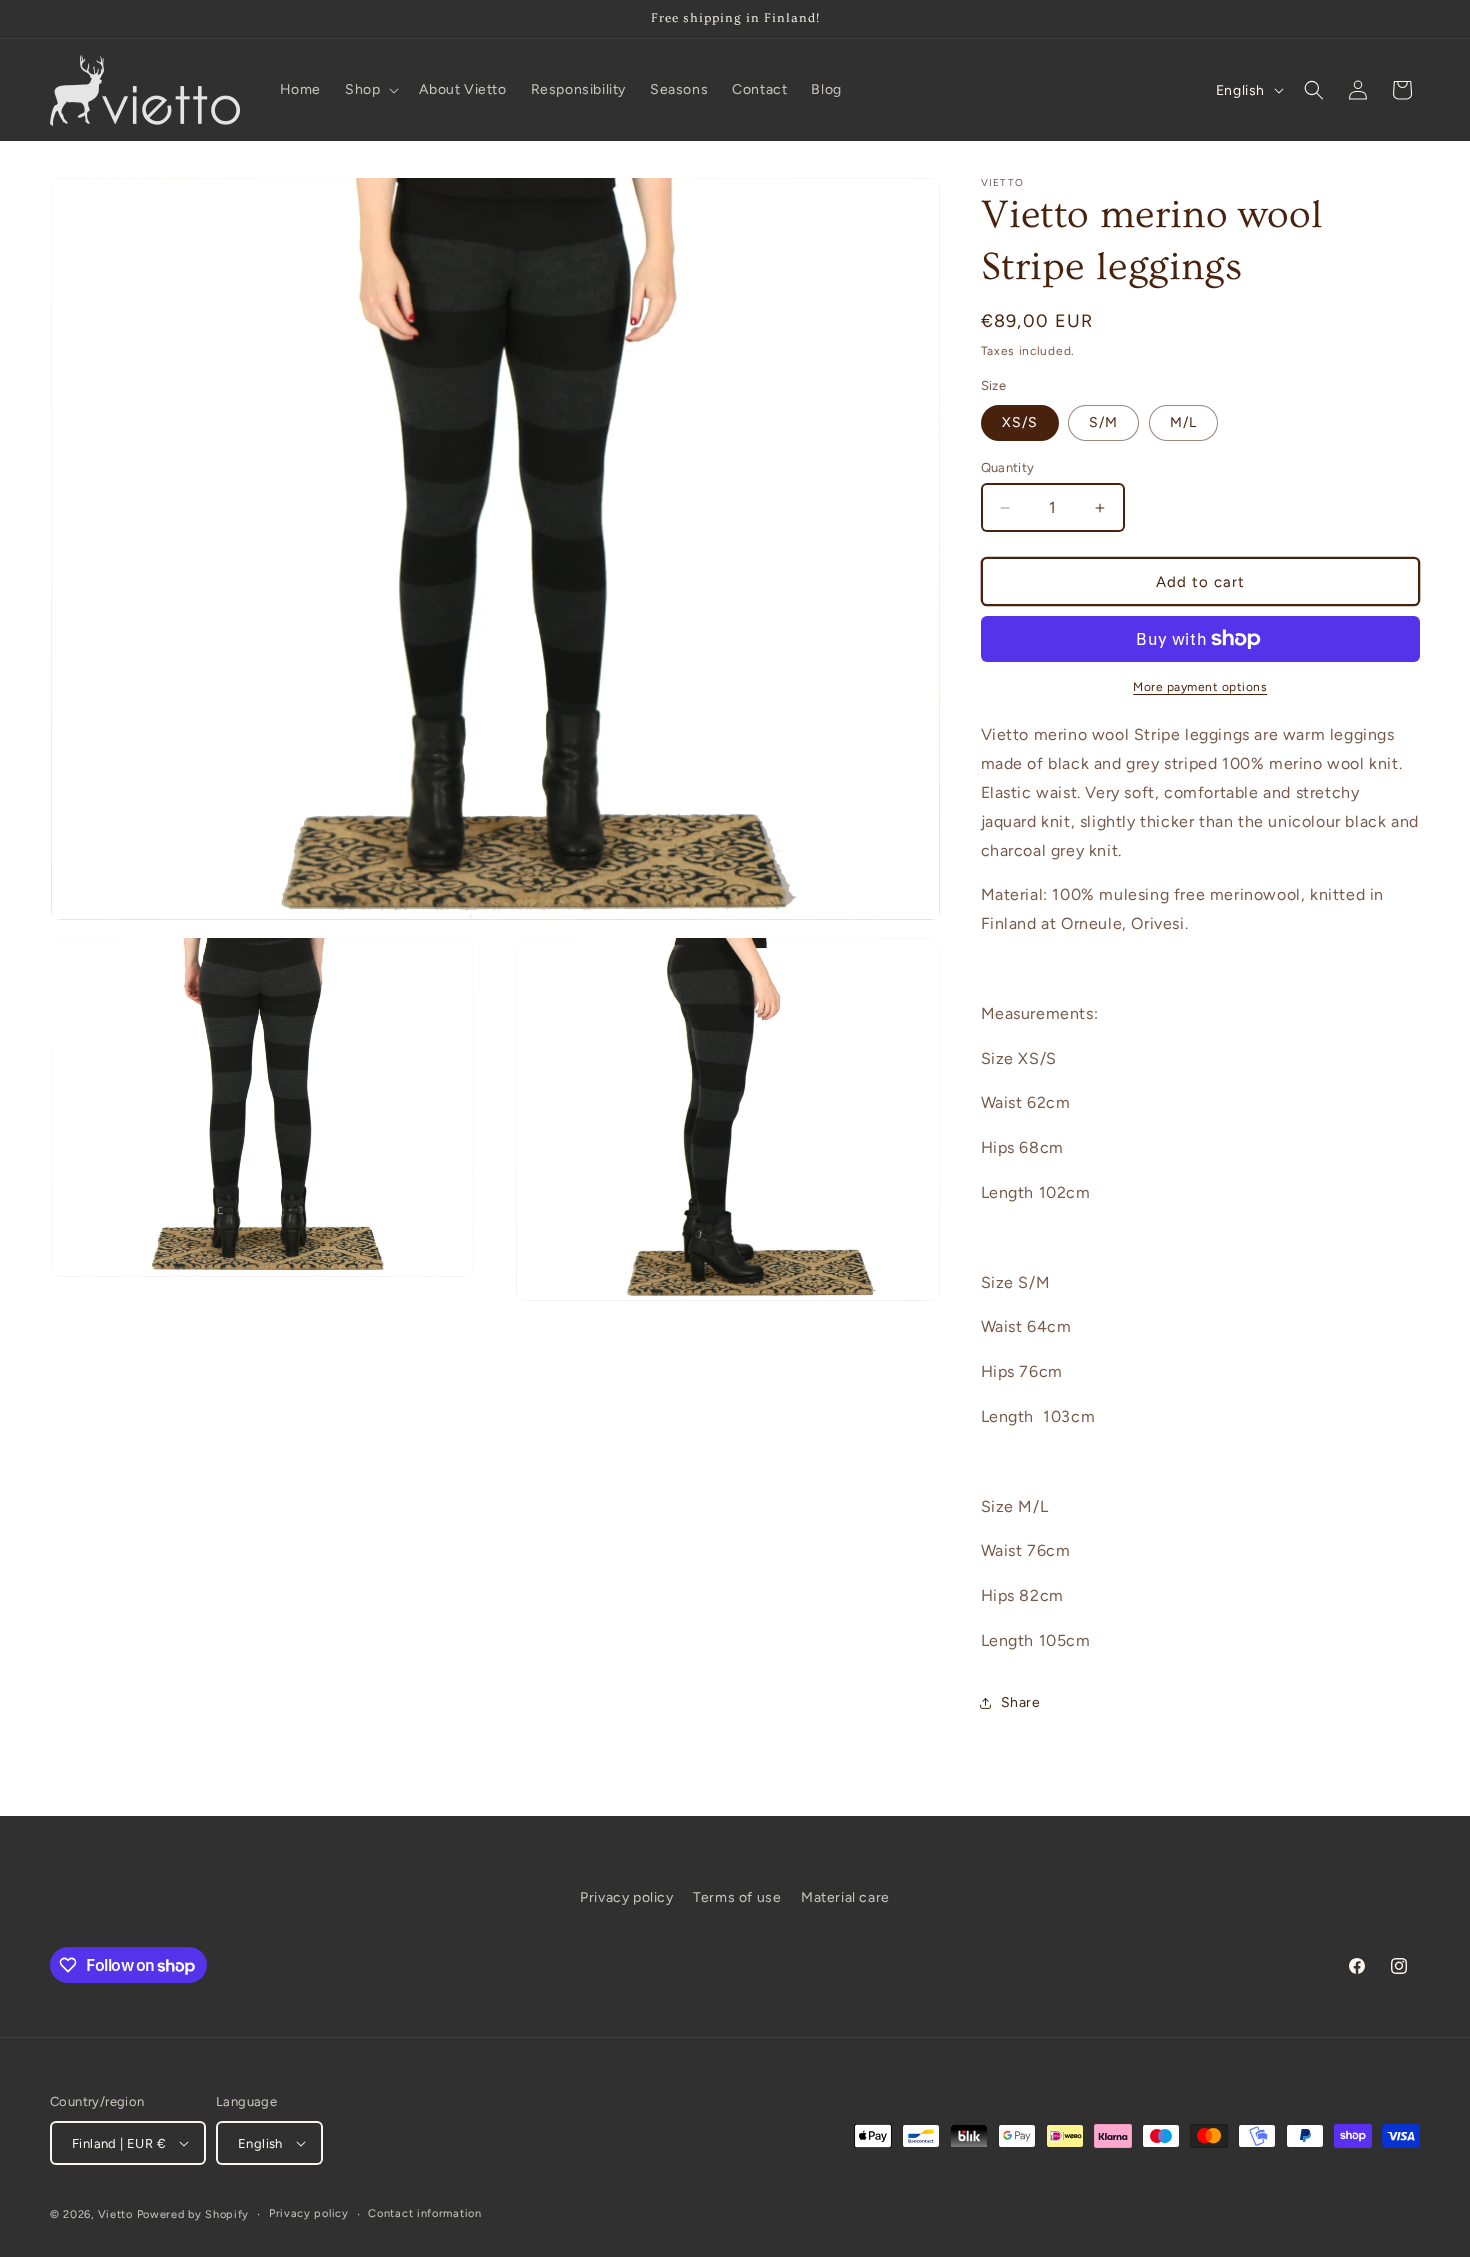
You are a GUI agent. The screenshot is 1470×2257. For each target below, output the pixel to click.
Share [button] (1021, 1702)
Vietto (115, 2214)
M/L (1183, 422)
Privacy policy (626, 1897)
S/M (1103, 422)
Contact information (424, 2213)
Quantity (1008, 467)
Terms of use (737, 1897)
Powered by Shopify (193, 2214)
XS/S (1020, 422)
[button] (370, 90)
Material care (845, 1897)
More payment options (1200, 687)
